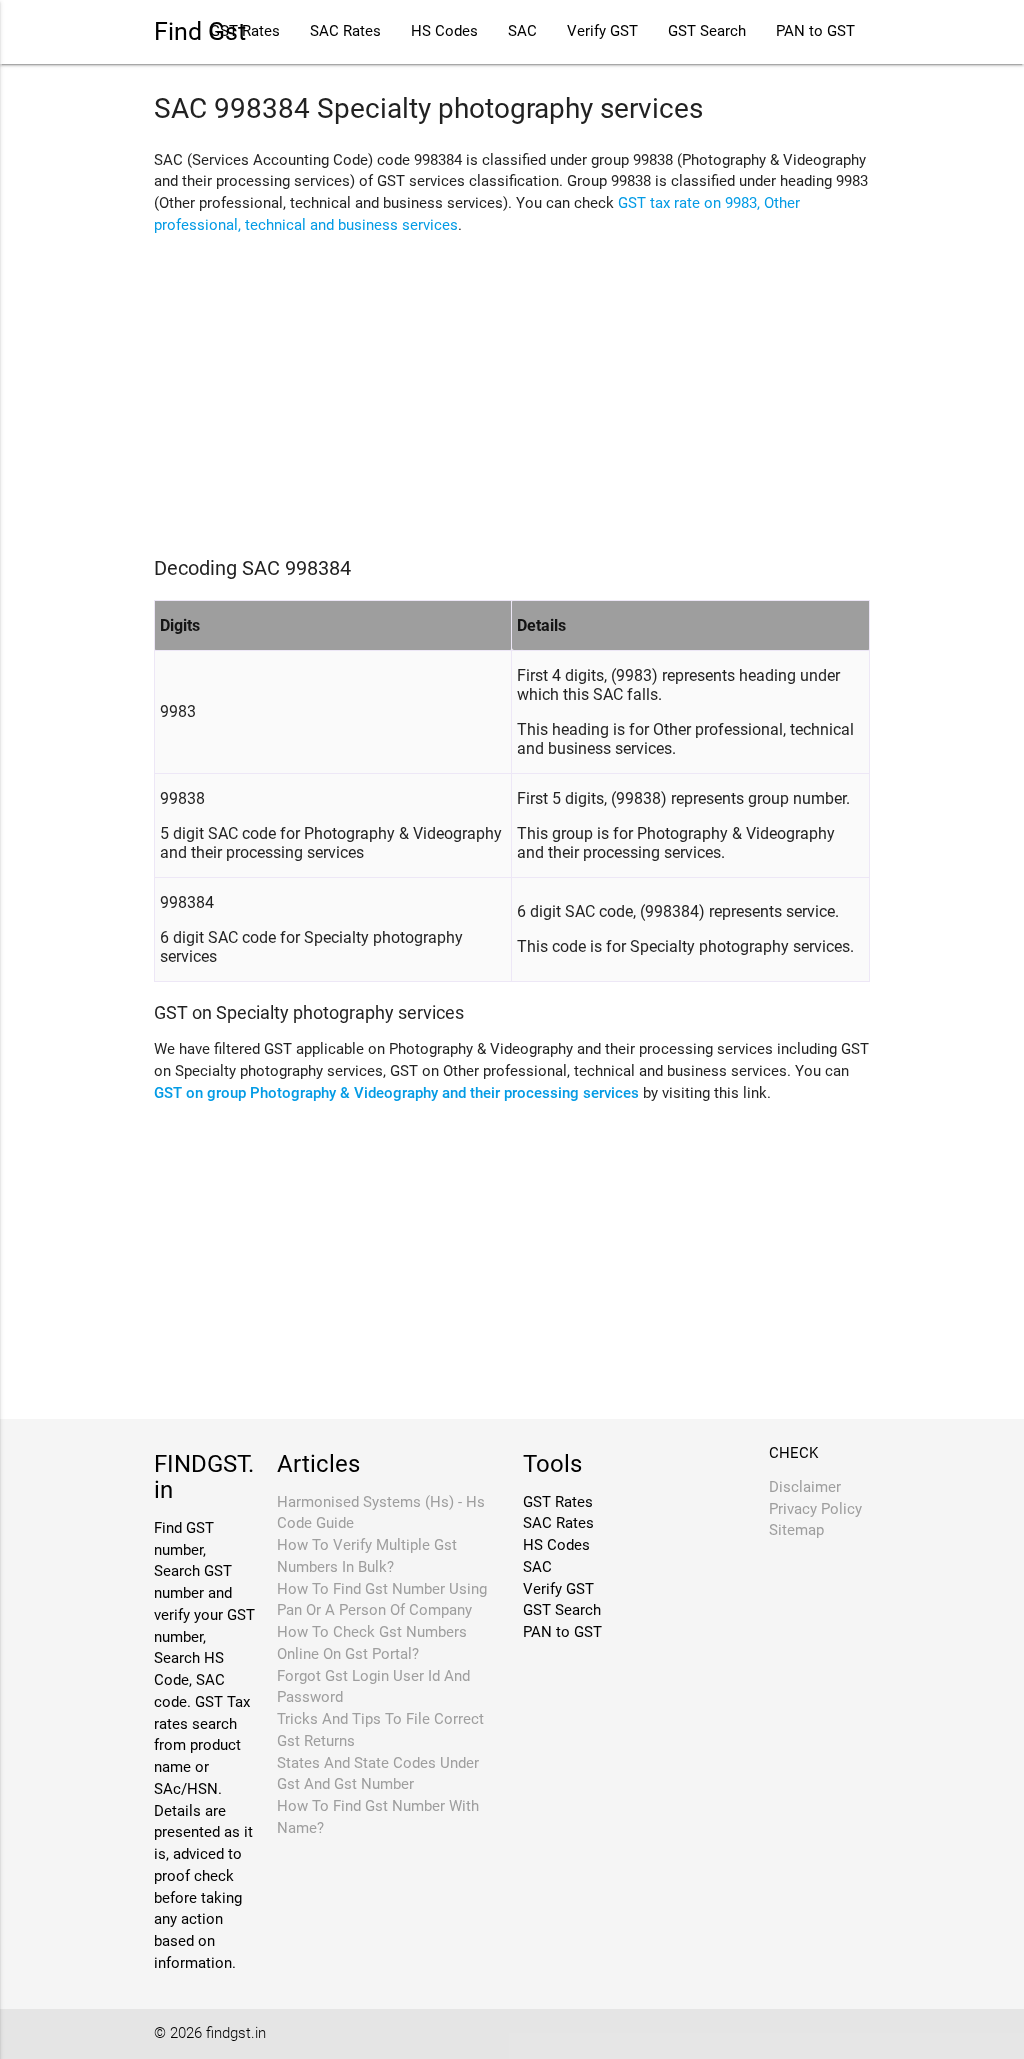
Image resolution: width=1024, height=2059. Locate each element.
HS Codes (444, 31)
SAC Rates (345, 31)
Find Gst (200, 31)
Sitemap (796, 1530)
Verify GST (602, 31)
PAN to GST (815, 31)
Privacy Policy (815, 1509)
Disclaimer (805, 1487)
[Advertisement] (512, 391)
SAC (522, 31)
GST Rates (558, 1502)
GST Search (707, 31)
